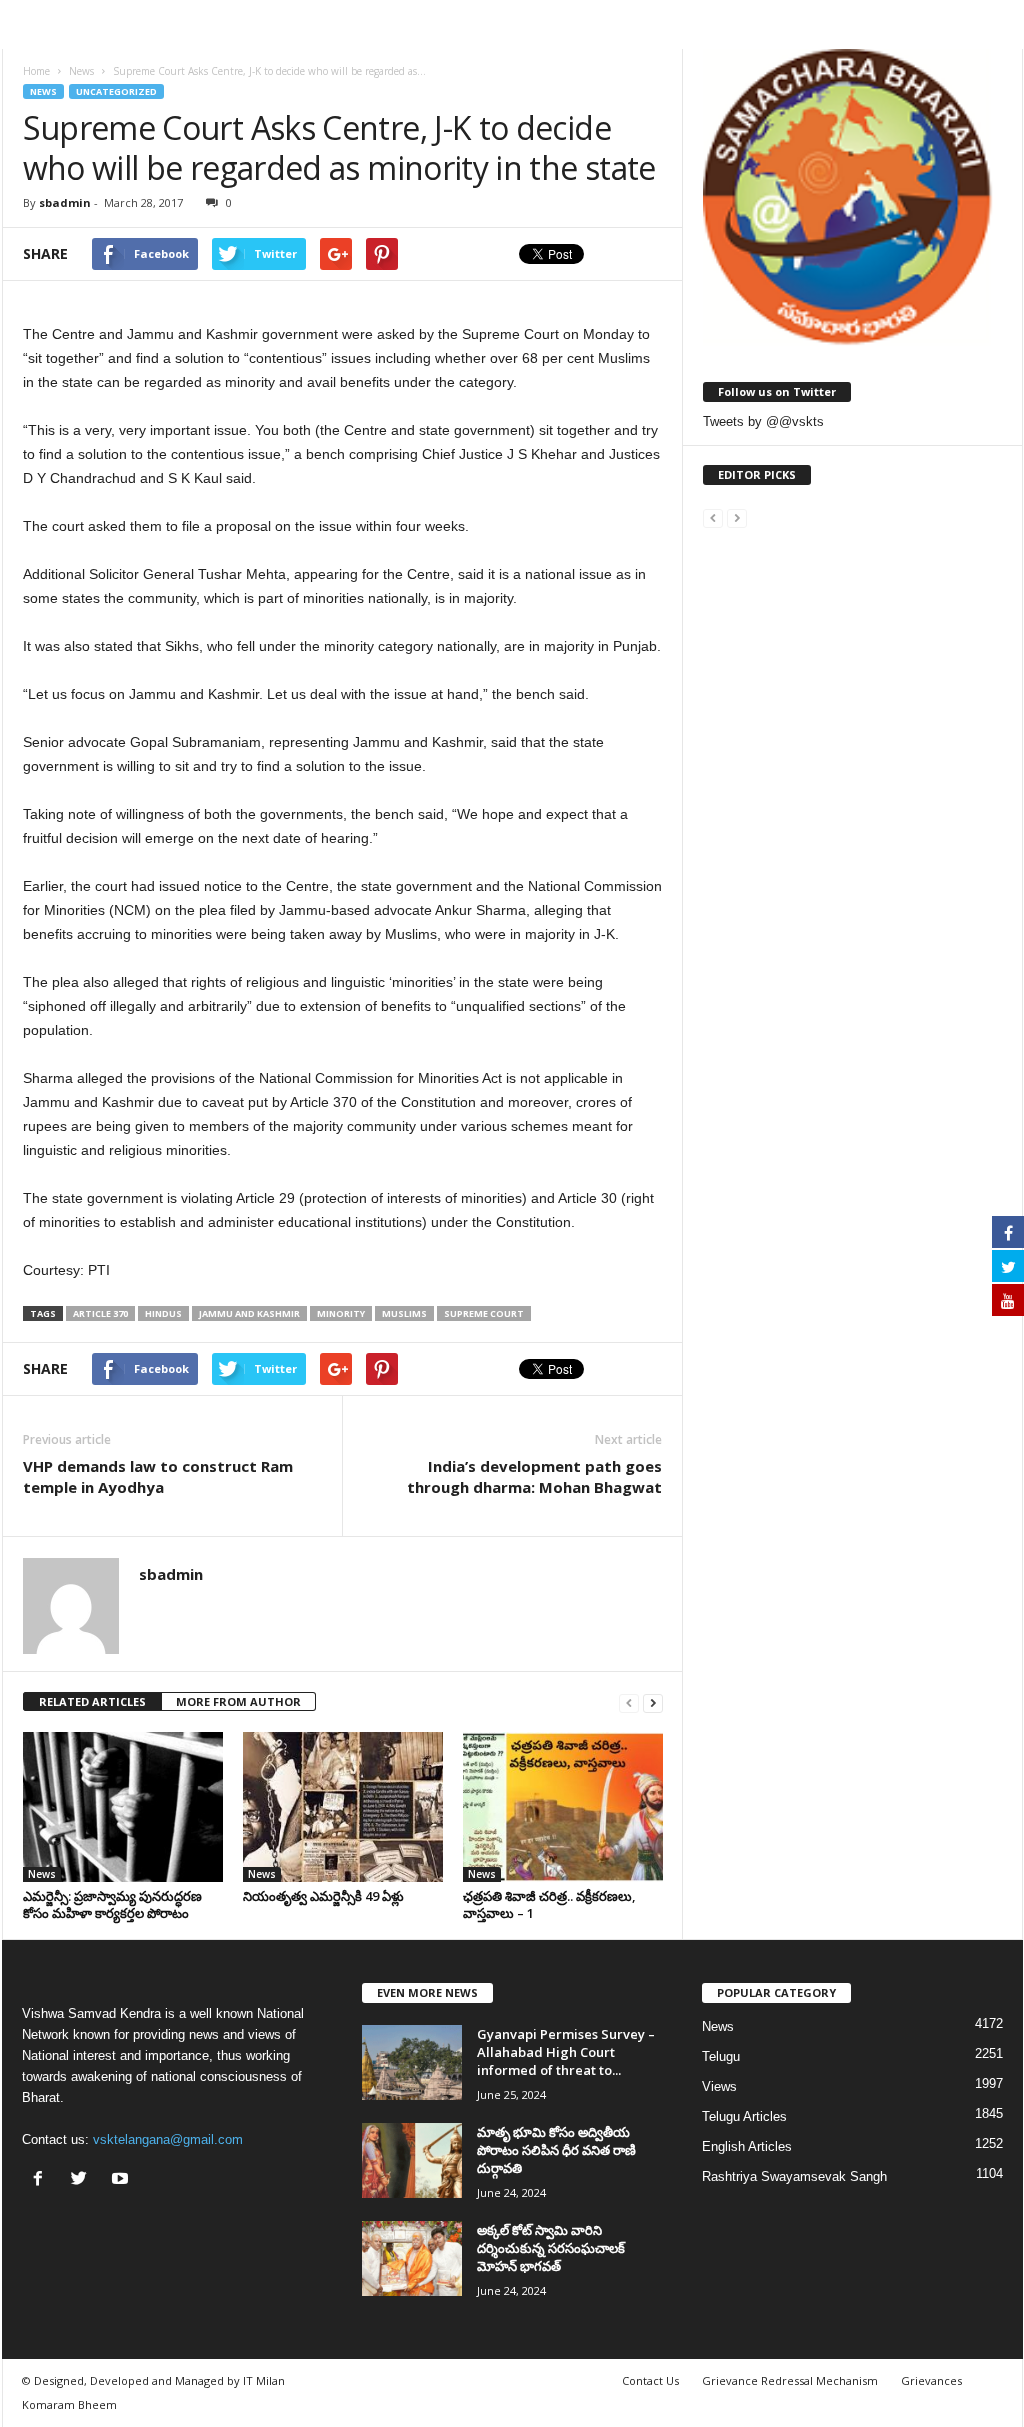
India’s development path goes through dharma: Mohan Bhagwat (534, 1476)
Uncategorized (116, 91)
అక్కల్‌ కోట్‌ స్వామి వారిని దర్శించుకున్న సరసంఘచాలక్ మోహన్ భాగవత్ (551, 2248)
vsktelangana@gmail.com (168, 2139)
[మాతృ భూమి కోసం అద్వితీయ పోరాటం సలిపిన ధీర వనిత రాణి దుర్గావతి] (412, 2160)
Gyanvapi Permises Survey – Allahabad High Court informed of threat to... (566, 2052)
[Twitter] (83, 2180)
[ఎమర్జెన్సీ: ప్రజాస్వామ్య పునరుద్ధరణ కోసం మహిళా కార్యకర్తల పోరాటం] (123, 1807)
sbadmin (65, 202)
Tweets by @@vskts (763, 421)
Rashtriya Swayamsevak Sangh (794, 2176)
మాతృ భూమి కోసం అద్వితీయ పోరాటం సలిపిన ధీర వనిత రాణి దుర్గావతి (556, 2150)
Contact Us (650, 2380)
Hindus (163, 1313)
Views (719, 2086)
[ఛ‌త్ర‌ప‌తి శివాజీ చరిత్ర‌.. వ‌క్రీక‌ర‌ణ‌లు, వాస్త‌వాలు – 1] (563, 1807)
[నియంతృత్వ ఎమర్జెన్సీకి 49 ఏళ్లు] (343, 1807)
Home (36, 71)
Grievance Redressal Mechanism (790, 2380)
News (43, 91)
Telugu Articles (744, 2116)
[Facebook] (42, 2180)
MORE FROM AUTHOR (238, 1701)
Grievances (931, 2380)
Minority (341, 1313)
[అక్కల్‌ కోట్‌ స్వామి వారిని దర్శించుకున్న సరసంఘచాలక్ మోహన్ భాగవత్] (412, 2258)
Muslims (404, 1313)
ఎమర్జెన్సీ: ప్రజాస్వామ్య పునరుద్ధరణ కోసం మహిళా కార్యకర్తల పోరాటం (112, 1904)
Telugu (721, 2056)
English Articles (747, 2146)
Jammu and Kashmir (249, 1313)
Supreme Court (484, 1313)
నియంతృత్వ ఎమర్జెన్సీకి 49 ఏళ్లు (323, 1896)
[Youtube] (122, 2180)
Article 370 (100, 1313)
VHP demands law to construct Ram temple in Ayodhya (158, 1476)
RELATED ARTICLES (92, 1701)
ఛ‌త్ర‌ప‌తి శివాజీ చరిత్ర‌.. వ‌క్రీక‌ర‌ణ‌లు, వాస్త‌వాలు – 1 (549, 1904)
